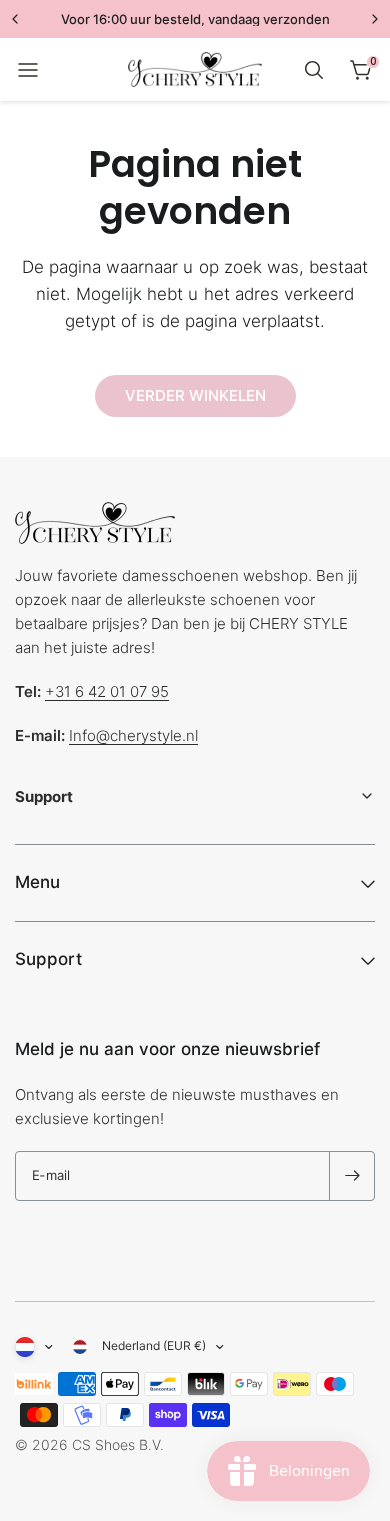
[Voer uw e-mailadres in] (352, 1176)
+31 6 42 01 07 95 (107, 691)
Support (48, 959)
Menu (37, 882)
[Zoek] (314, 70)
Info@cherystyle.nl (133, 735)
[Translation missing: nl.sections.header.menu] (28, 70)
